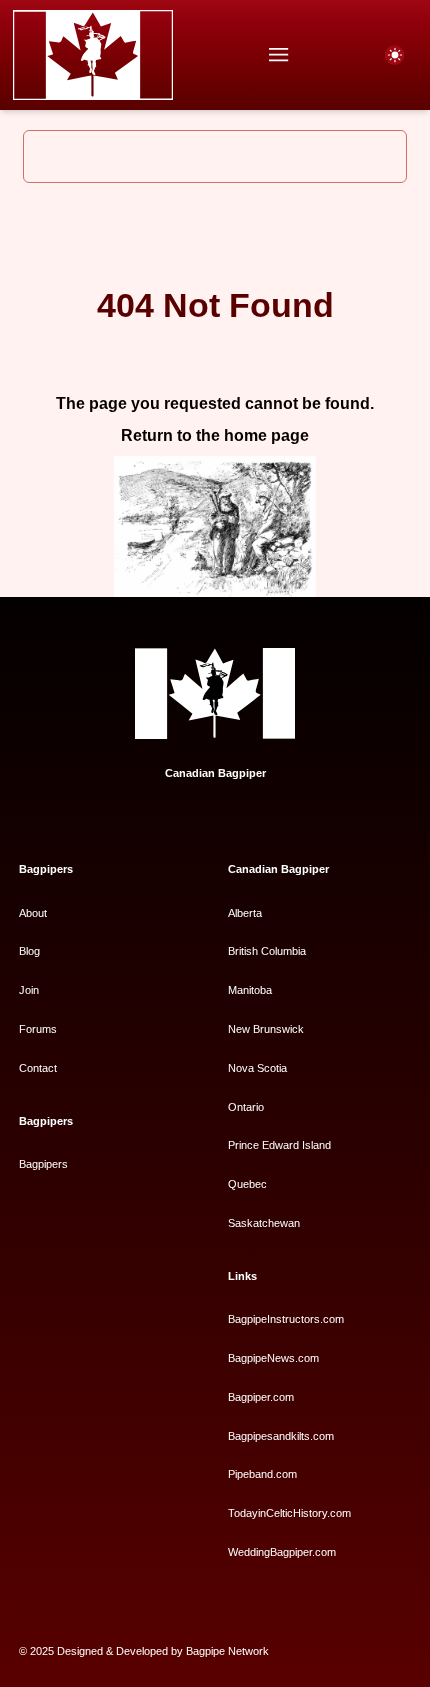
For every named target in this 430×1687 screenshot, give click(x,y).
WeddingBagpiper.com (282, 1552)
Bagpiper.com (261, 1397)
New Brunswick (266, 1029)
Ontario (246, 1107)
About (33, 913)
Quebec (247, 1184)
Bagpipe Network (227, 1651)
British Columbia (267, 951)
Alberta (245, 913)
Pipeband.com (262, 1474)
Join (29, 990)
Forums (38, 1029)
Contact (38, 1068)
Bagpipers (43, 1164)
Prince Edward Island (279, 1145)
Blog (29, 951)
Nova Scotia (257, 1068)
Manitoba (250, 990)
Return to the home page (215, 435)
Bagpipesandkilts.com (281, 1436)
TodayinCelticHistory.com (289, 1513)
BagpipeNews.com (273, 1358)
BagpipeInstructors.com (286, 1319)
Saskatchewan (264, 1223)
